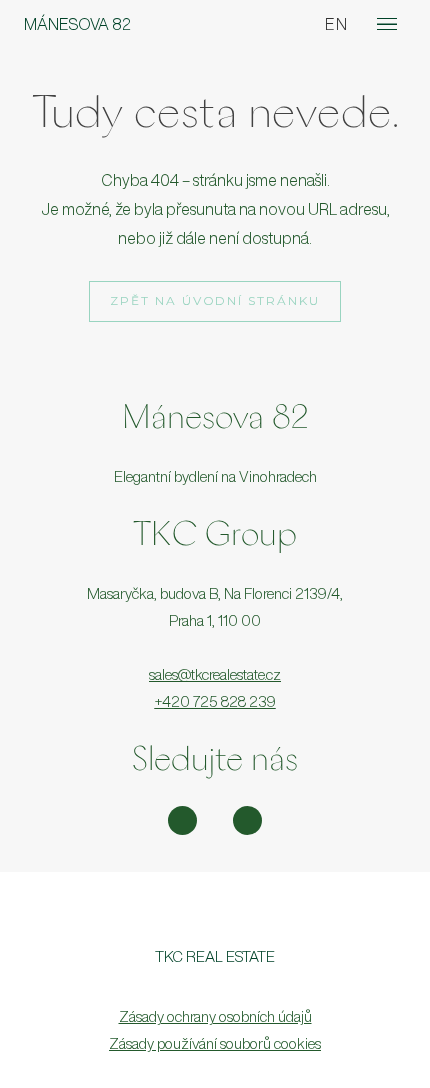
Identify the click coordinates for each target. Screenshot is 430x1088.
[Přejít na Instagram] (182, 820)
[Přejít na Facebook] (247, 820)
